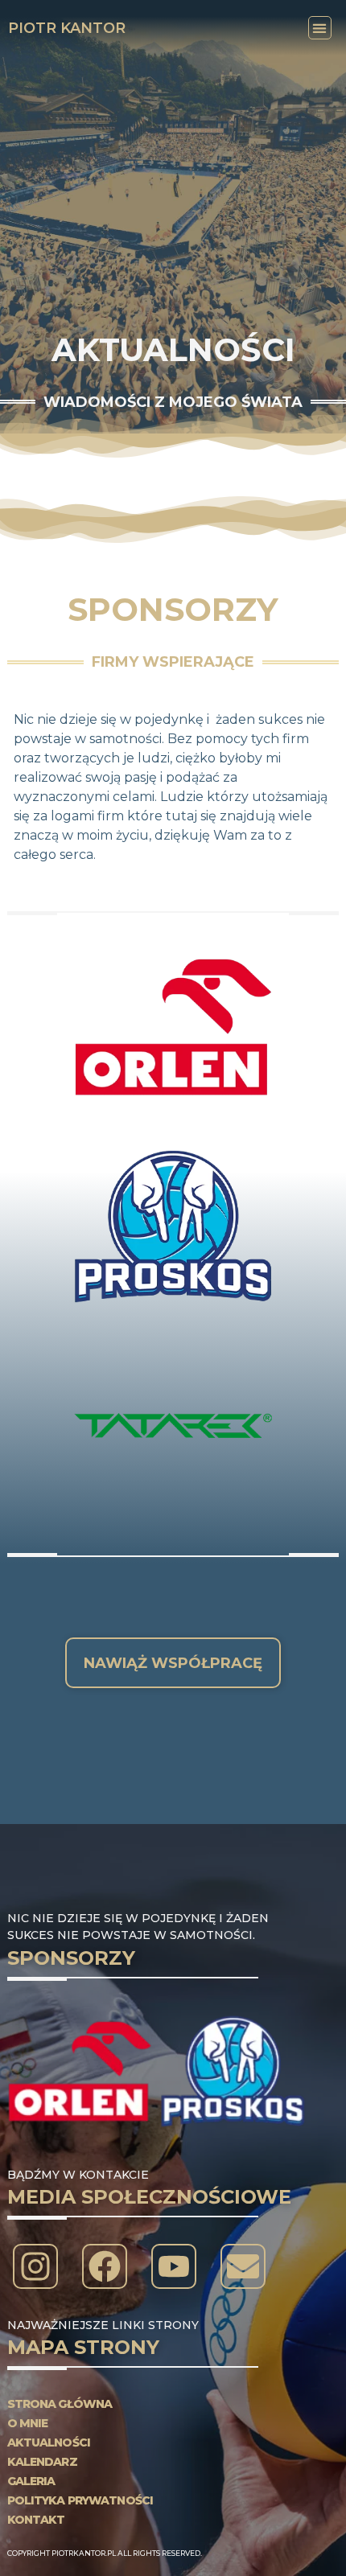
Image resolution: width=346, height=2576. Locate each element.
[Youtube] (174, 2266)
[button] (320, 28)
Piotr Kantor (67, 28)
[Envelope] (243, 2266)
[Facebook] (105, 2266)
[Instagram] (35, 2266)
